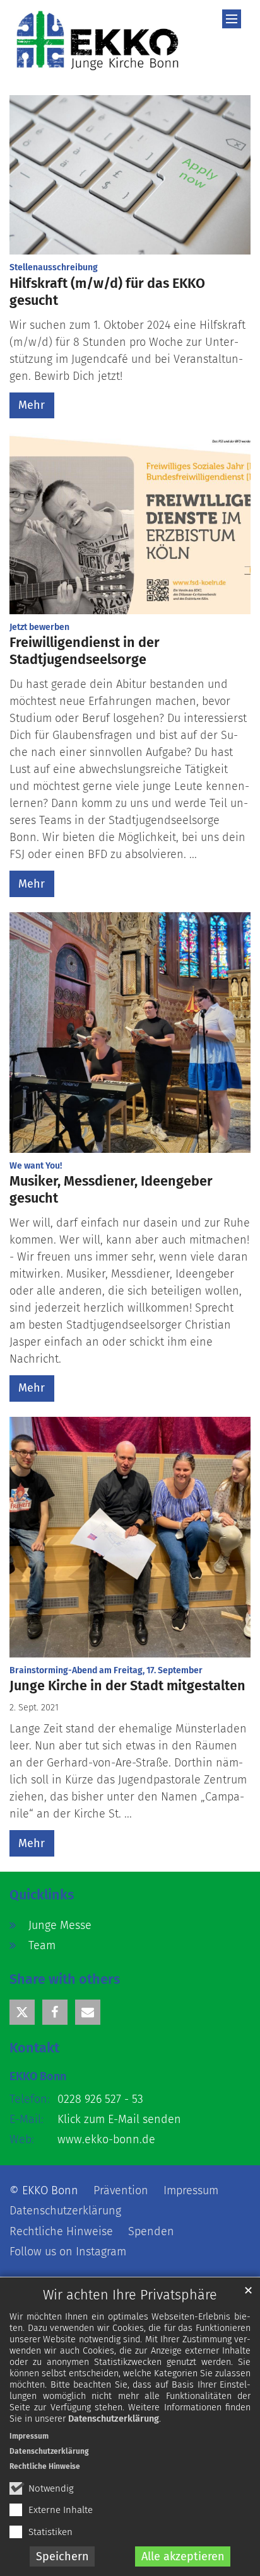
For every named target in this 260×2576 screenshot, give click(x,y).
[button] (22, 2012)
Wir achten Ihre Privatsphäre (130, 2295)
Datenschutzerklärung (114, 2419)
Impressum (29, 2436)
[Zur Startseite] (98, 40)
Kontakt (34, 2048)
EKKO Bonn (38, 2076)
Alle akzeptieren (183, 2556)
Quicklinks (42, 1895)
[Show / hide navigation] (232, 19)
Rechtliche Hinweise (45, 2466)
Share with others (65, 1979)
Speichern (62, 2556)
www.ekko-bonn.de (106, 2139)
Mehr (32, 405)
